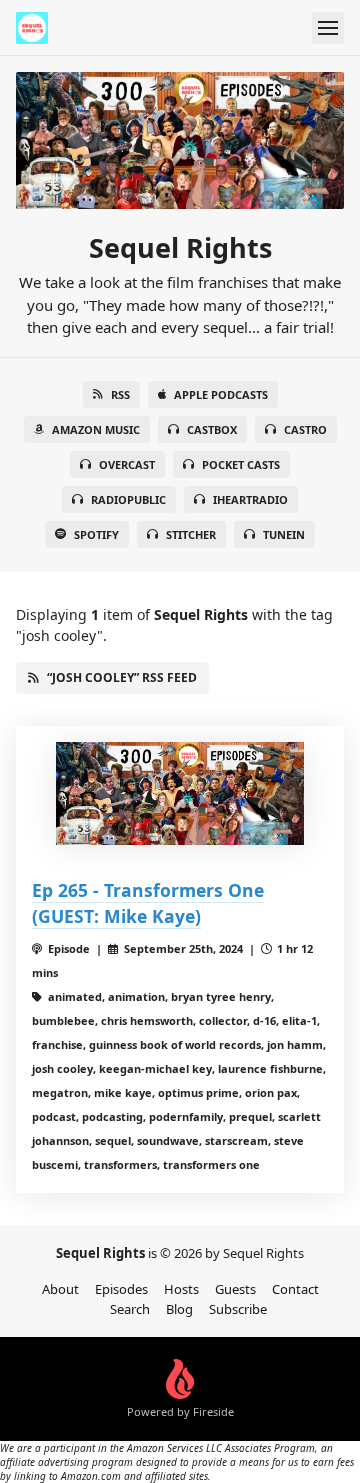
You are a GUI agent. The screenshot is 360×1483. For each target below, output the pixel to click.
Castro (305, 429)
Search (130, 1309)
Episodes (121, 1289)
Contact (295, 1289)
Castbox (212, 429)
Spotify (96, 534)
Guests (235, 1289)
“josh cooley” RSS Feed (122, 677)
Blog (179, 1309)
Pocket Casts (241, 464)
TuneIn (284, 534)
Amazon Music (96, 429)
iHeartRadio (250, 499)
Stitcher (191, 534)
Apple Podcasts (221, 394)
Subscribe (238, 1309)
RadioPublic (128, 499)
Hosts (181, 1289)
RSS (120, 394)
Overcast (127, 464)
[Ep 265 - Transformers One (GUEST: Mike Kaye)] (180, 793)
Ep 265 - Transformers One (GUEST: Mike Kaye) (148, 903)
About (60, 1289)
